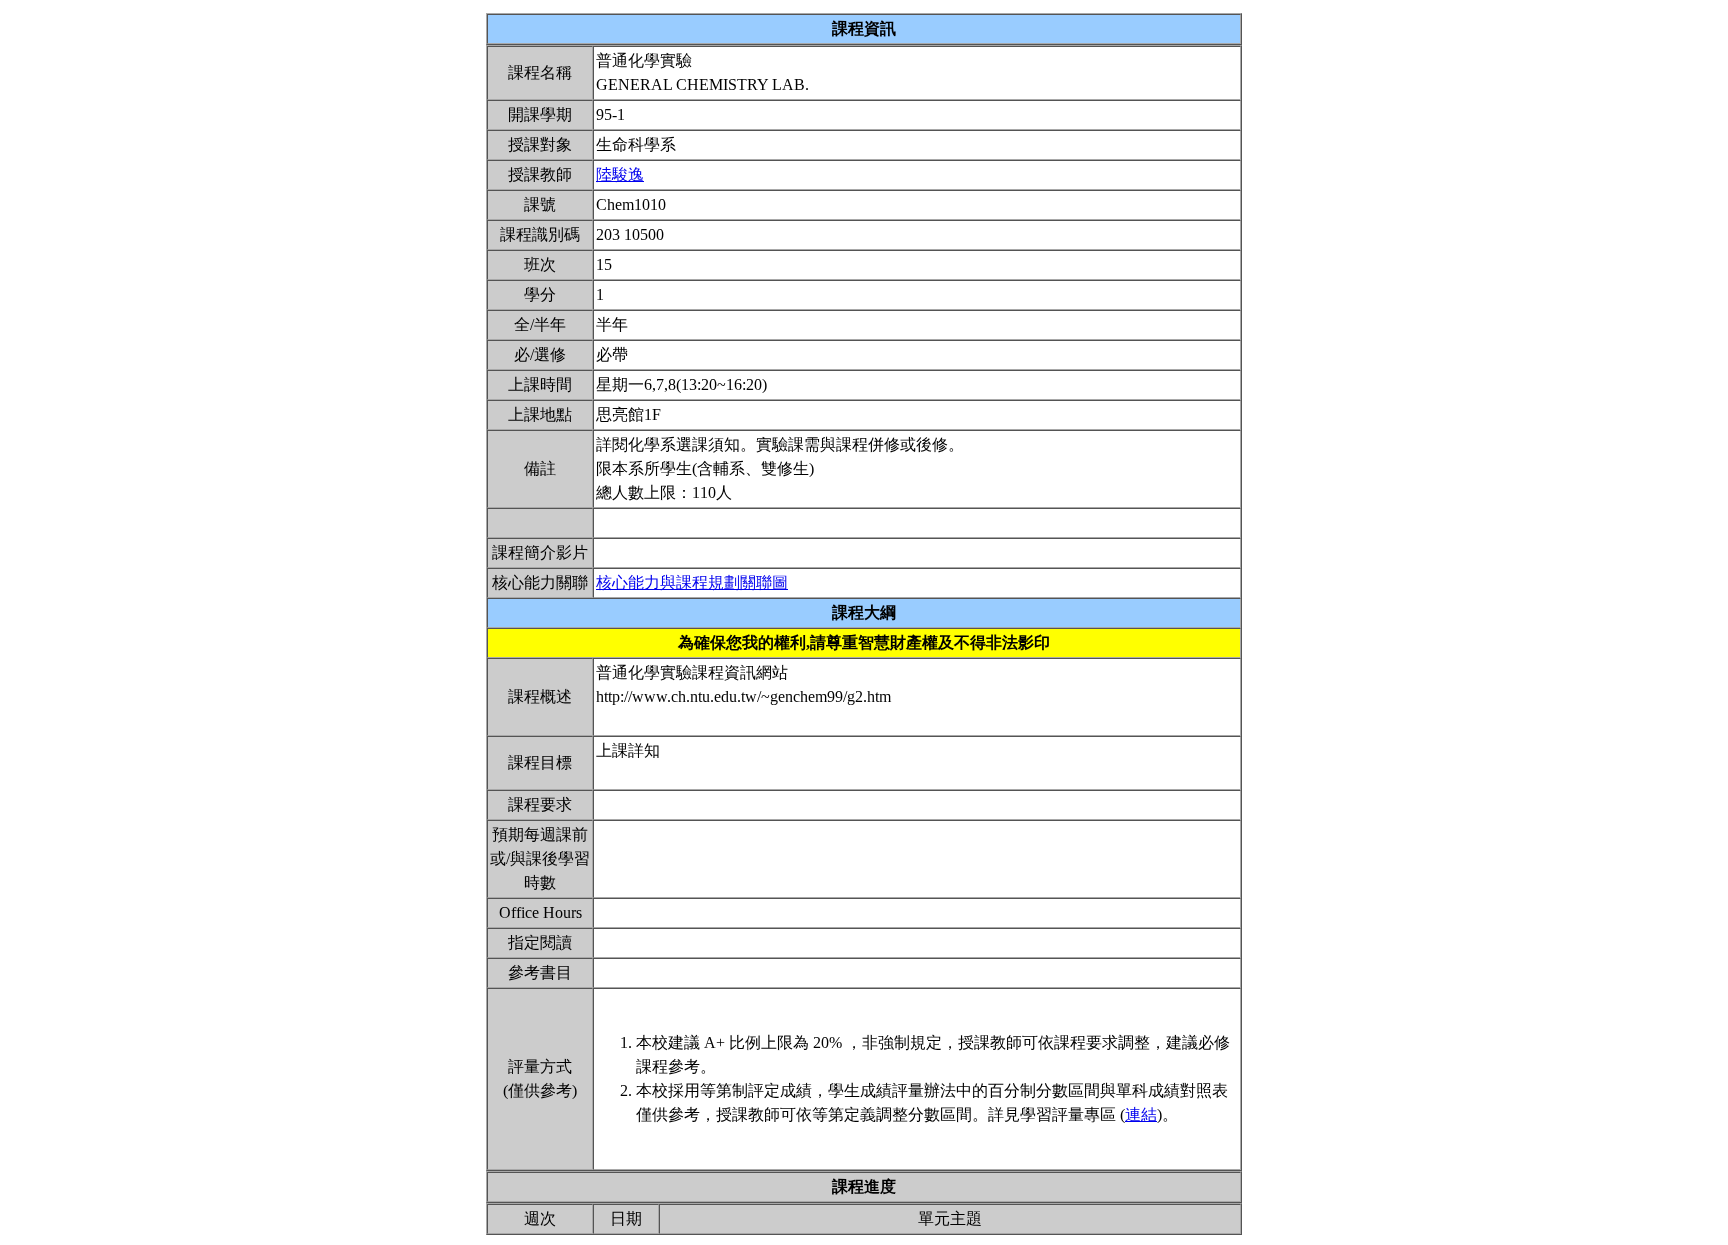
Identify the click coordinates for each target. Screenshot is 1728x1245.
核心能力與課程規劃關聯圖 (692, 582)
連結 (1141, 1114)
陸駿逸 (620, 174)
